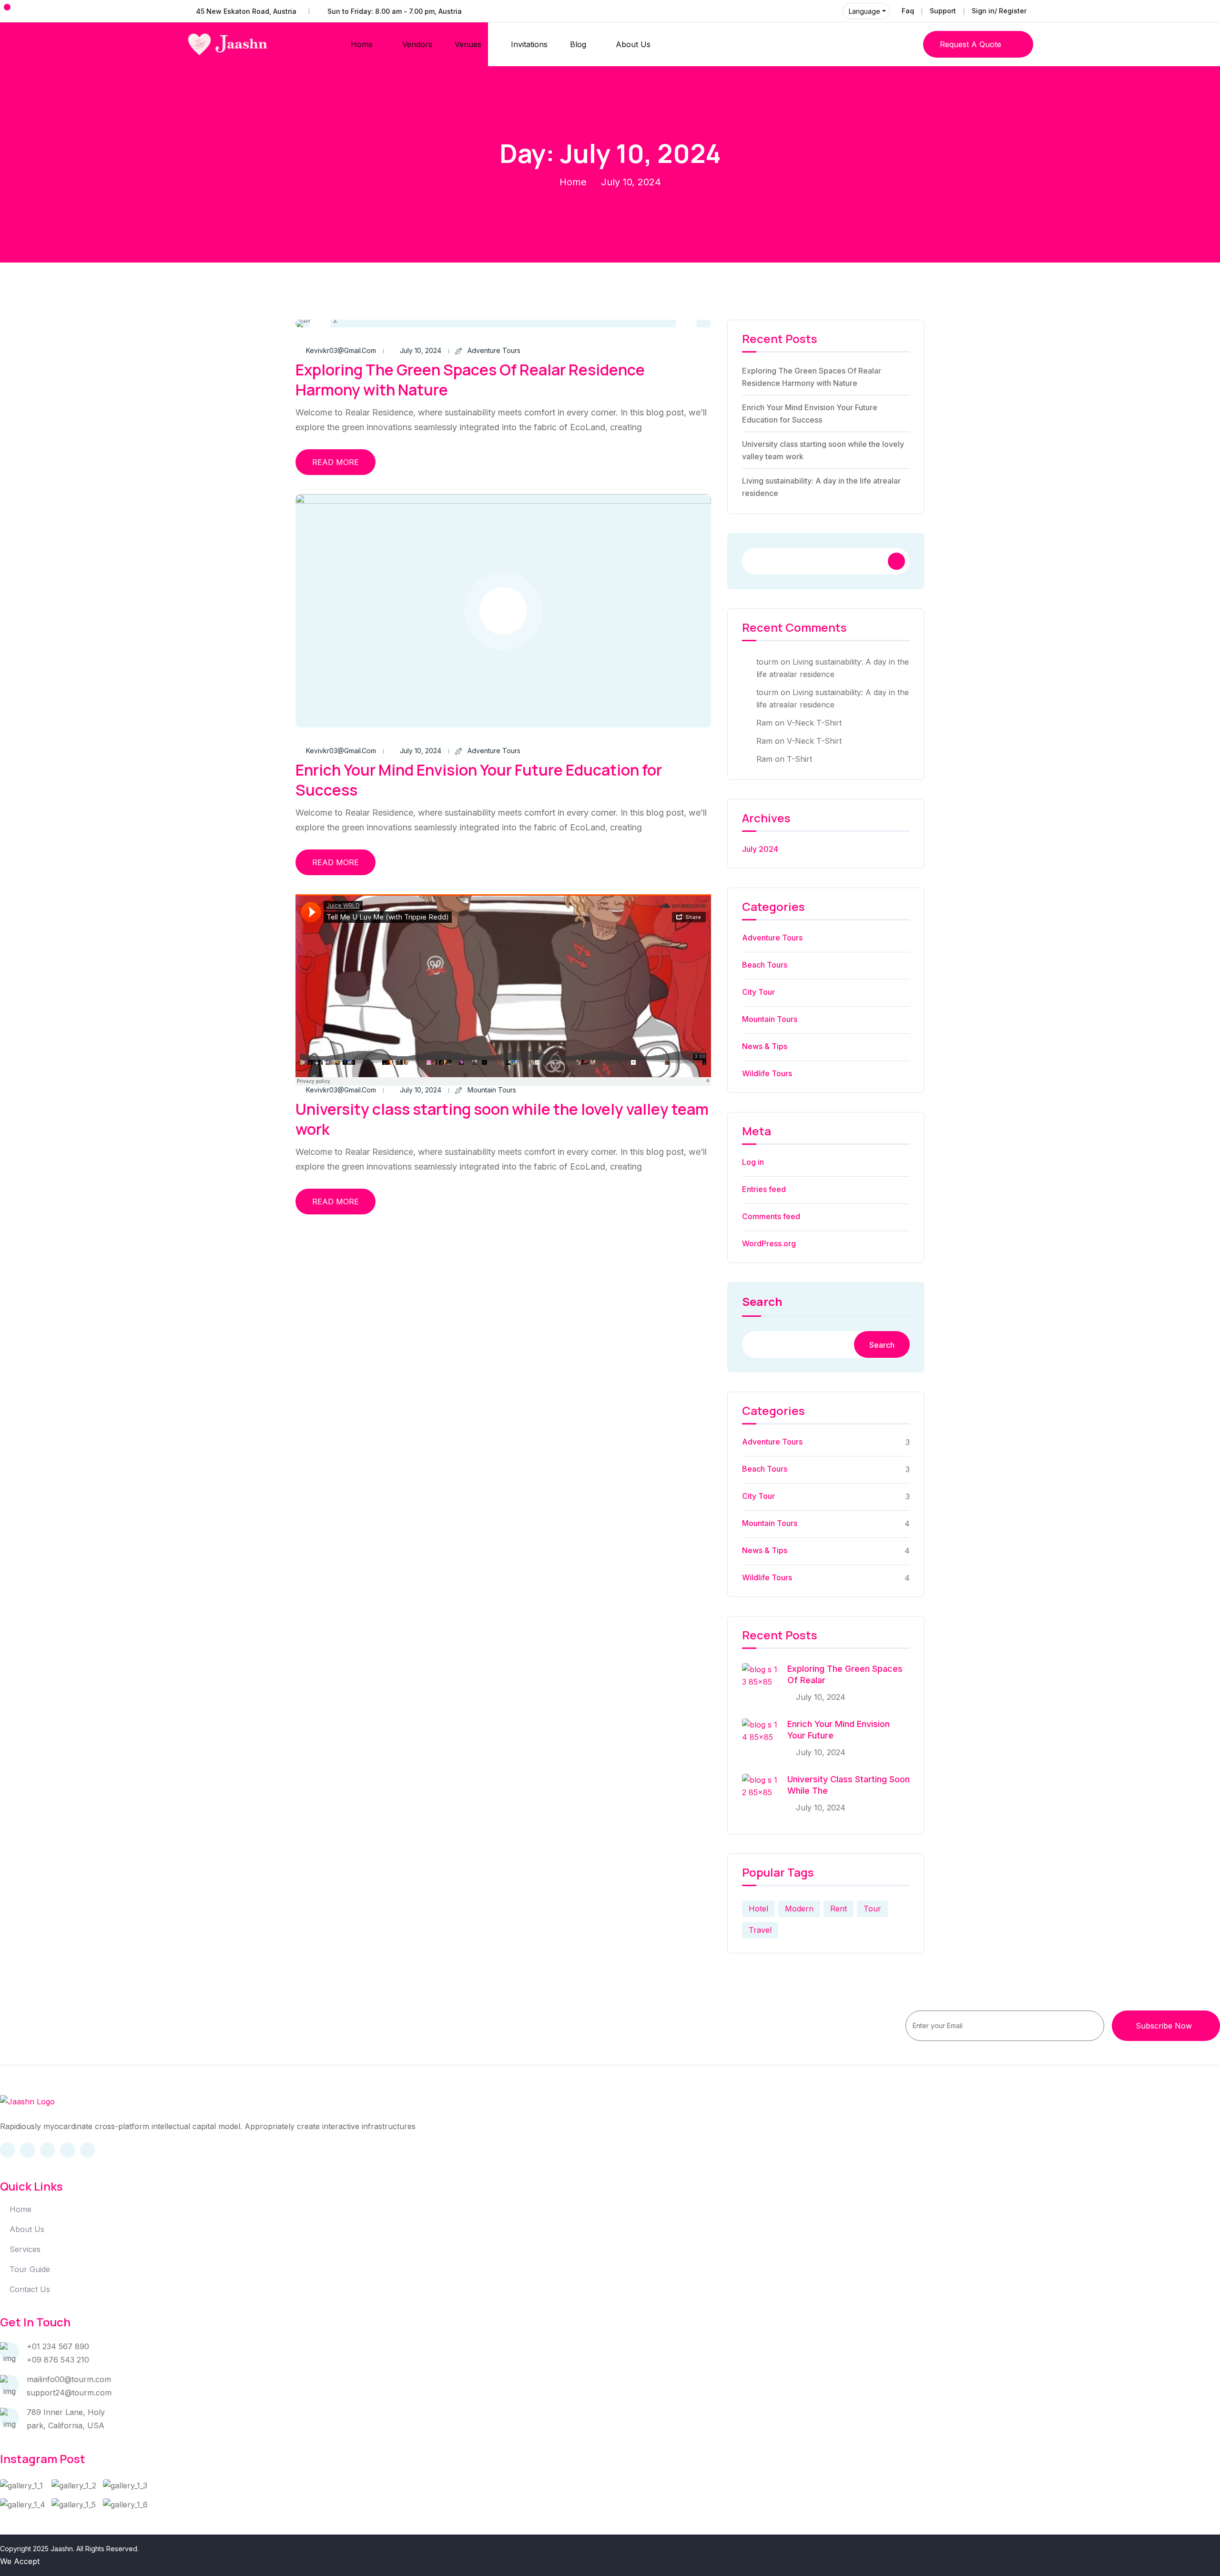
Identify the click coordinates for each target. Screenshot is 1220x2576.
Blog (578, 44)
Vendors (417, 44)
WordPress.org (769, 1243)
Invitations (529, 44)
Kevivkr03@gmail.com (341, 350)
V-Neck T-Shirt (814, 723)
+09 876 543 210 (58, 2360)
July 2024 (760, 849)
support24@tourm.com (69, 2393)
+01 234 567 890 (58, 2346)
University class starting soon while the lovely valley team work (502, 1119)
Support (943, 11)
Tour (872, 1909)
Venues (468, 44)
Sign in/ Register (999, 11)
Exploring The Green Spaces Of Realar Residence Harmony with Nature (470, 380)
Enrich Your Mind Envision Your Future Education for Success (479, 780)
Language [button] (864, 11)
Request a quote (971, 44)
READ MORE (335, 462)
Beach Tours (765, 965)
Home (362, 44)
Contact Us (30, 2289)
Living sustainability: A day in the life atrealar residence (821, 487)
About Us (633, 44)
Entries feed (764, 1189)
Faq (908, 11)
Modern (799, 1909)
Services (25, 2249)
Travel (760, 1930)
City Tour (758, 992)
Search (762, 1303)
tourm (767, 662)
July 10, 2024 (421, 350)
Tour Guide (30, 2269)
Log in (753, 1162)
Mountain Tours (492, 1090)
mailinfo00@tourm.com (69, 2379)
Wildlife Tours (767, 1073)
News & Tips (765, 1046)
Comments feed (771, 1216)
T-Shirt (799, 759)
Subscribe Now (1164, 2026)
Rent (839, 1909)
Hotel (758, 1909)
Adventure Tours (494, 350)
